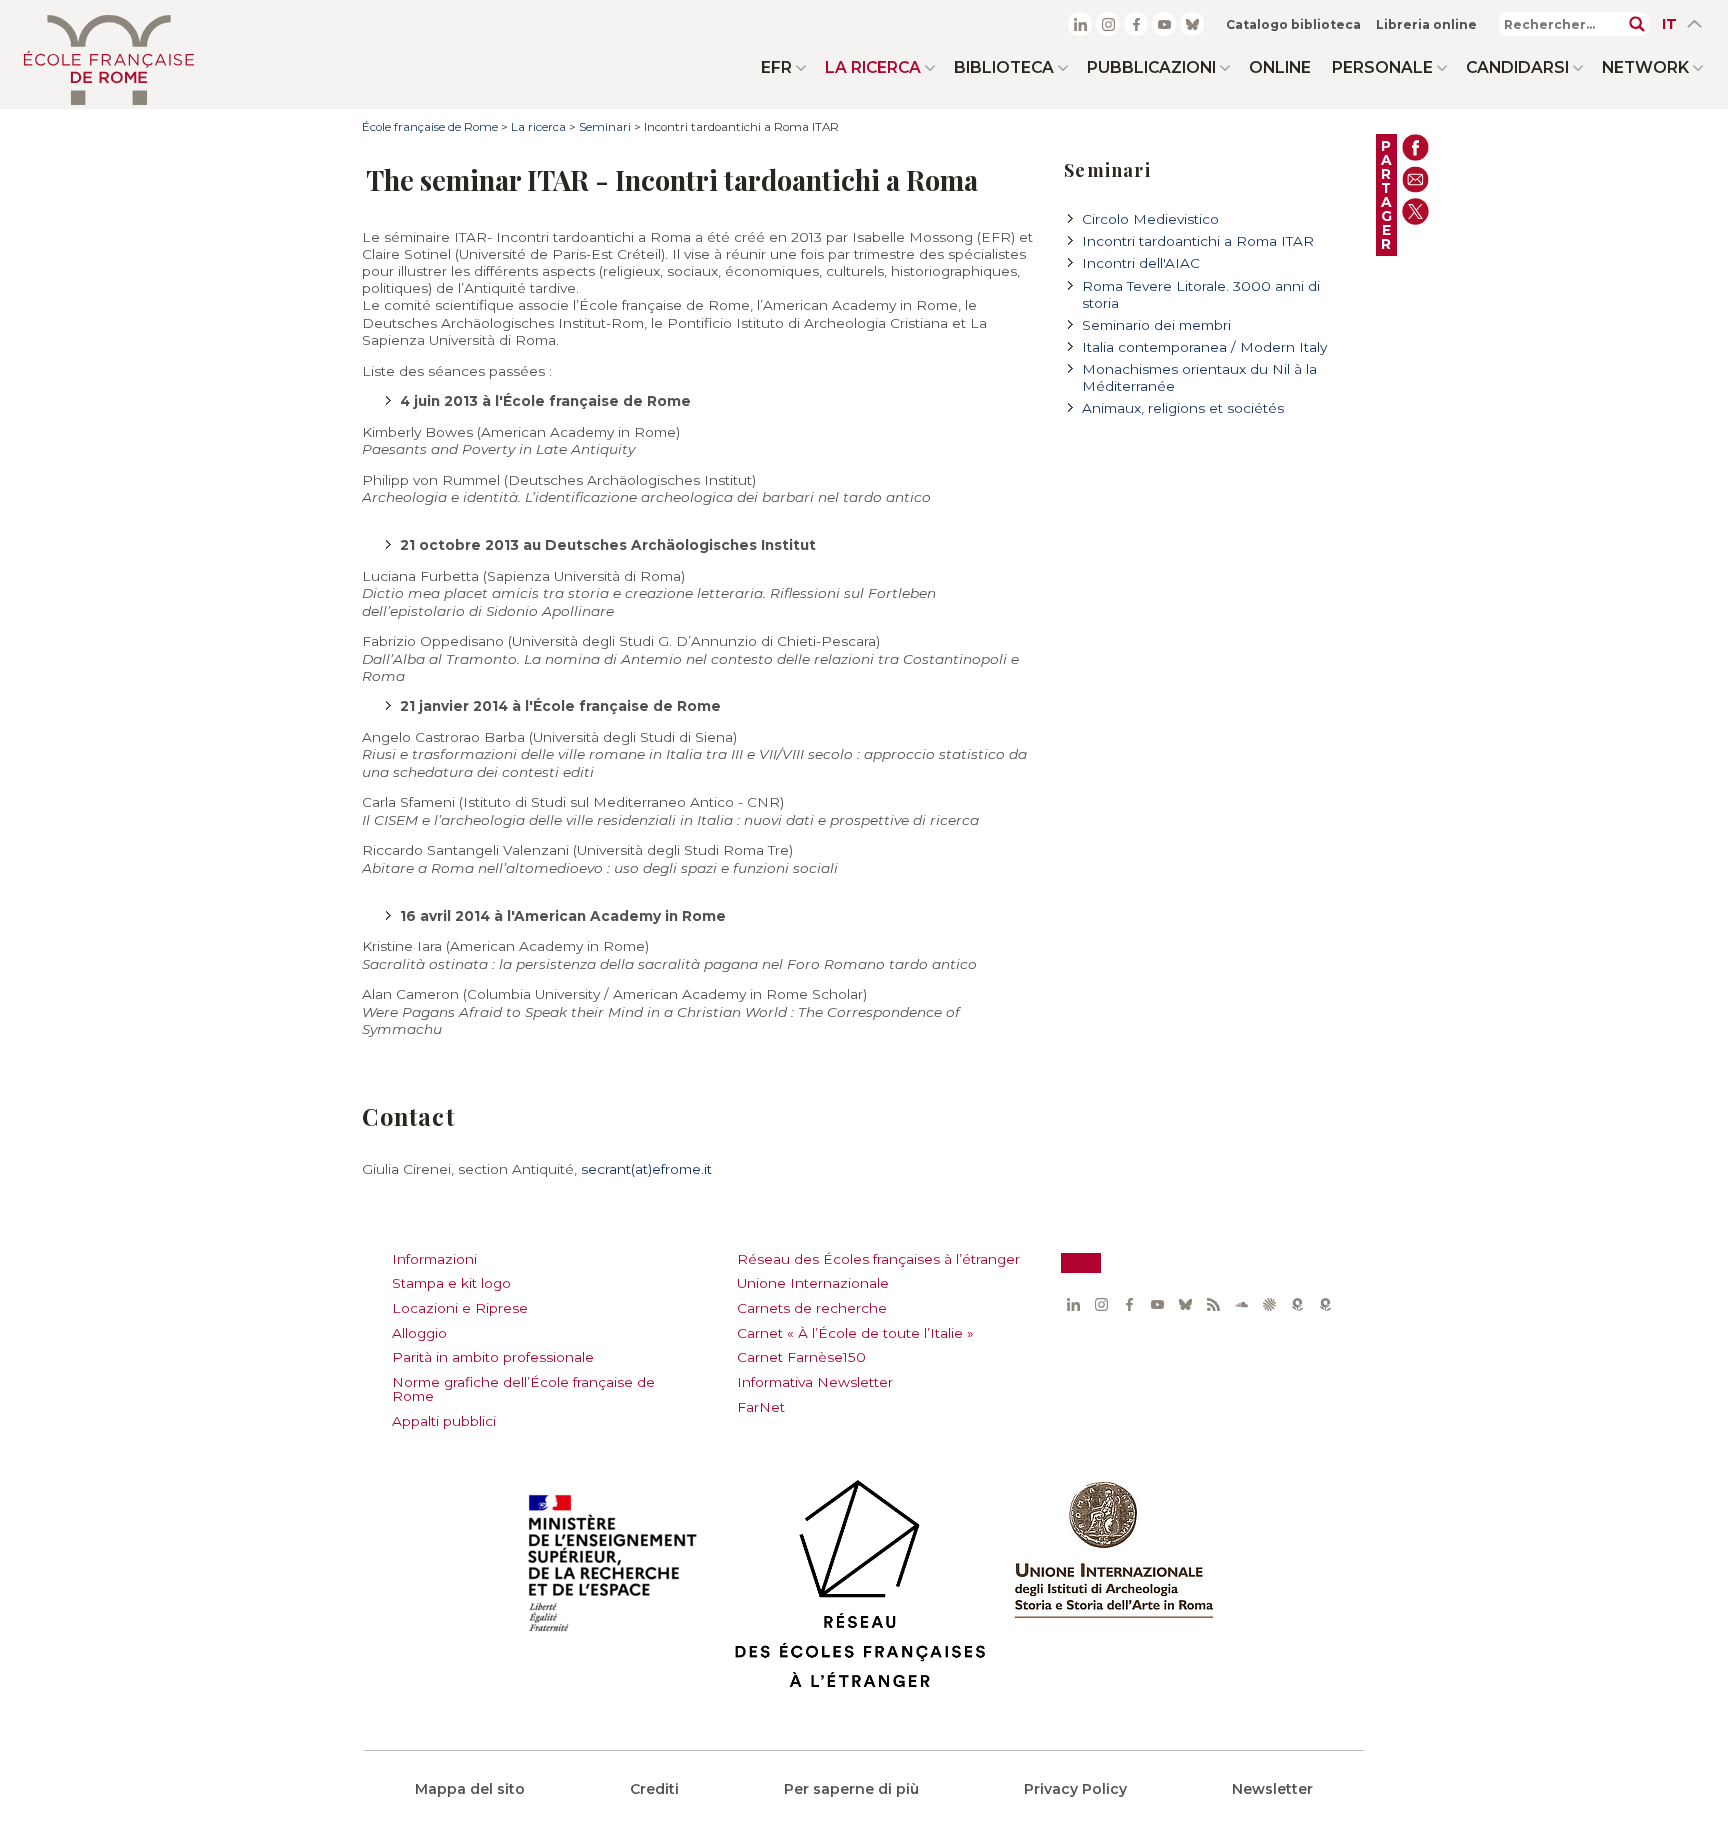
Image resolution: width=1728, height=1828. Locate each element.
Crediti (654, 1789)
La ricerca (873, 67)
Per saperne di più (851, 1789)
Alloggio (419, 1333)
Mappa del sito (470, 1789)
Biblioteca (1004, 67)
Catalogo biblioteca (1293, 24)
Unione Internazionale (813, 1283)
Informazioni (434, 1259)
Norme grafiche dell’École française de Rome (523, 1389)
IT (1669, 24)
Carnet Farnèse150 (801, 1357)
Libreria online (1426, 24)
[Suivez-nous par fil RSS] (1213, 1305)
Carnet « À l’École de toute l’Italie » (855, 1333)
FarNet (761, 1407)
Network (1645, 67)
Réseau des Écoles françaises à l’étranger (878, 1259)
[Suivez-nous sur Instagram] (1108, 24)
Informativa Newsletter (815, 1382)
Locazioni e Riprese (460, 1308)
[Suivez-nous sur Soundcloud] (1241, 1305)
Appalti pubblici (444, 1421)
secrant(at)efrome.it (646, 1169)
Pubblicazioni (1151, 67)
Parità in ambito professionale (493, 1357)
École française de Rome (430, 127)
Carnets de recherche (812, 1308)
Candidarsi (1517, 67)
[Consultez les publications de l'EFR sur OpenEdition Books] (1297, 1305)
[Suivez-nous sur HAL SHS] (1269, 1305)
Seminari (605, 127)
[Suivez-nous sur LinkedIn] (1080, 24)
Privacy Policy (1075, 1789)
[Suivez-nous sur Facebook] (1136, 24)
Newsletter (1272, 1789)
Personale (1382, 67)
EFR (776, 67)
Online (1280, 67)
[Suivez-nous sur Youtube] (1164, 24)
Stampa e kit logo (451, 1283)
